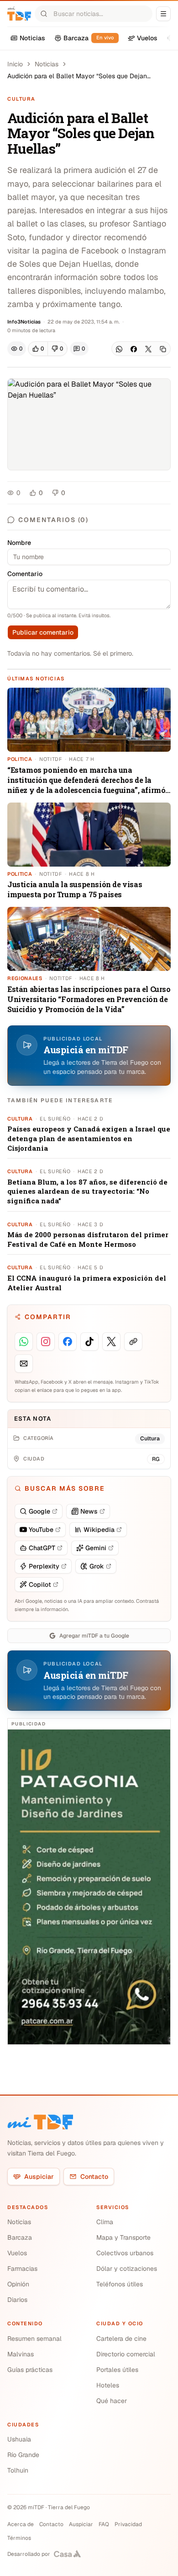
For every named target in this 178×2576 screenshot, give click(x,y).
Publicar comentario (43, 632)
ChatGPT (42, 1548)
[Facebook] (134, 349)
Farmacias (22, 2269)
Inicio (15, 64)
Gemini (96, 1548)
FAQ (104, 2524)
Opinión (18, 2284)
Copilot (40, 1584)
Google (39, 1511)
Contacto (94, 2177)
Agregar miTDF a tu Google (94, 1636)
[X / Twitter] (148, 349)
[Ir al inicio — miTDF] (19, 14)
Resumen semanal (34, 2339)
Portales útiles (117, 2370)
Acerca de (21, 2524)
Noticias (47, 64)
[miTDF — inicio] (40, 2122)
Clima (105, 2222)
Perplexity (44, 1566)
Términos (19, 2538)
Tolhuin (18, 2470)
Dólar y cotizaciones (127, 2269)
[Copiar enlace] (163, 349)
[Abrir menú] (163, 14)
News (89, 1511)
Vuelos (17, 2253)
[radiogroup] (48, 349)
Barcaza (20, 2237)
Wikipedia (99, 1530)
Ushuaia (19, 2439)
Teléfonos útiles (120, 2284)
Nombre (19, 543)
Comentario (25, 574)
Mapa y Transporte (123, 2237)
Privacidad (128, 2524)
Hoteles (108, 2385)
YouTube (41, 1530)
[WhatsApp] (119, 349)
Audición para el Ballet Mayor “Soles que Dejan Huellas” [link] (77, 76)
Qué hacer (112, 2401)
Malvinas (21, 2354)
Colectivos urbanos (125, 2253)
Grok (97, 1566)
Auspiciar (39, 2177)
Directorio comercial (126, 2354)
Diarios (17, 2300)
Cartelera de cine (121, 2339)
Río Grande (23, 2455)
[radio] (38, 349)
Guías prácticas (30, 2370)
